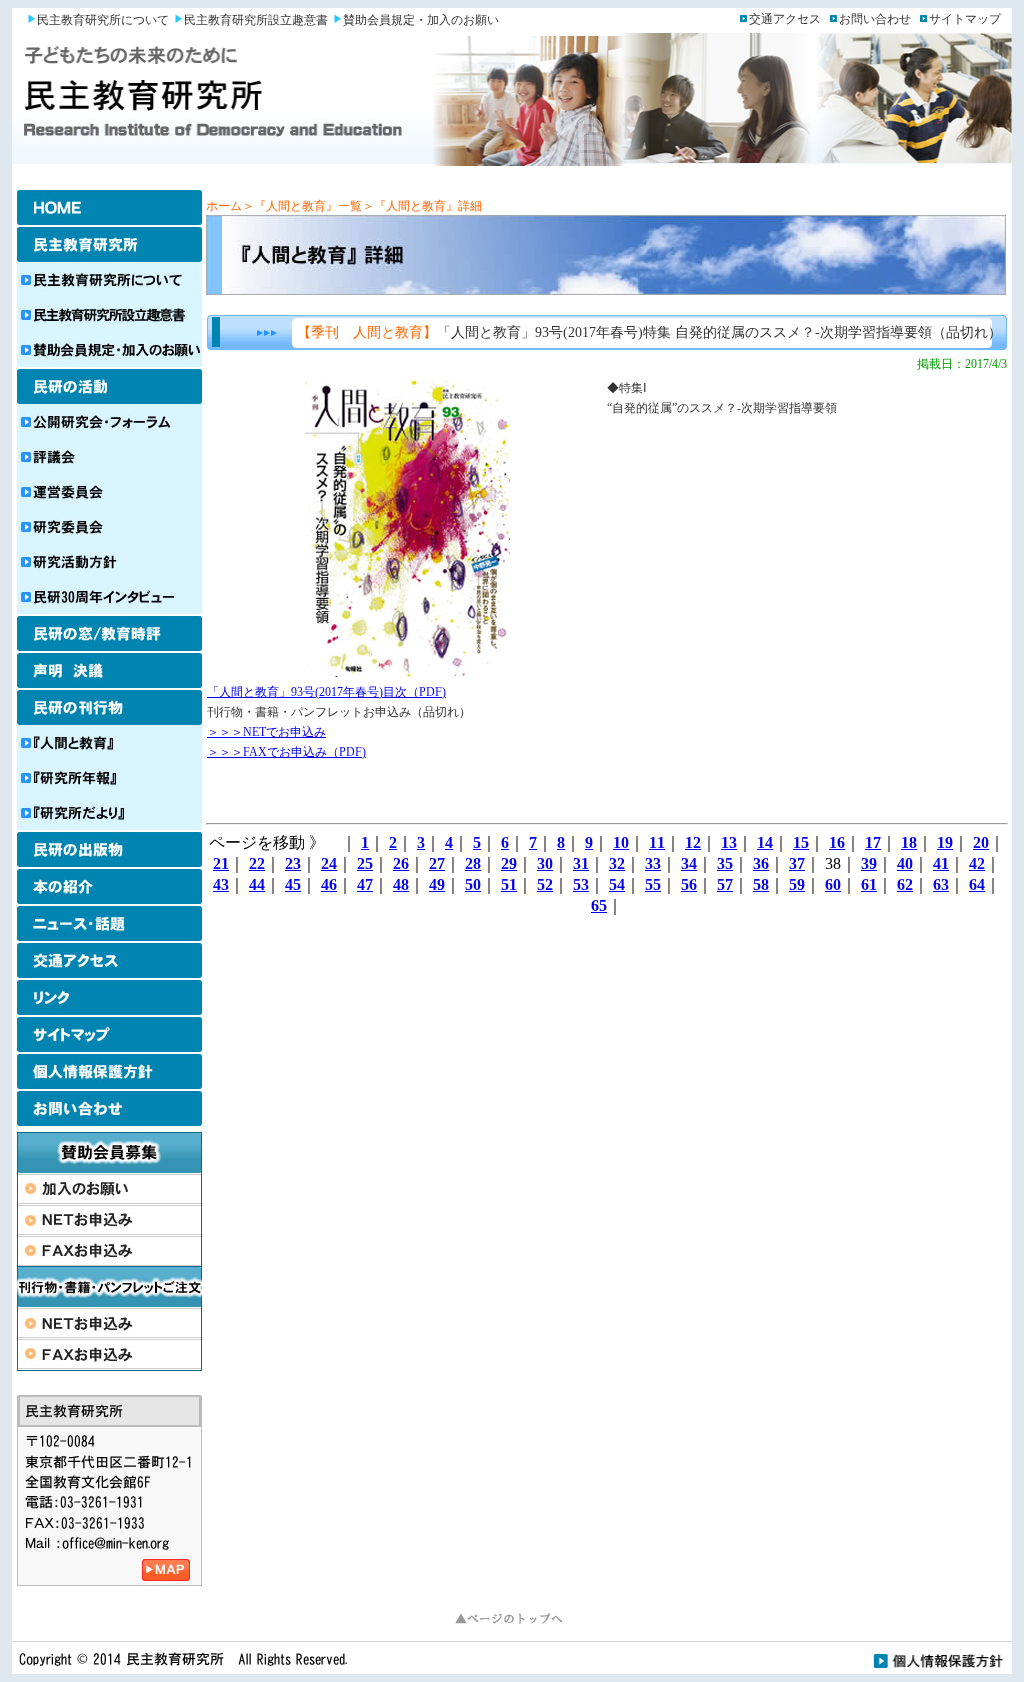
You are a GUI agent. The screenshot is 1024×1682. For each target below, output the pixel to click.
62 (905, 884)
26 (401, 863)
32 (617, 863)
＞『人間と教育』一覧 (302, 206)
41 (941, 863)
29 (509, 863)
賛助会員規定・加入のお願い (421, 20)
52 (545, 884)
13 (729, 842)
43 (221, 884)
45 (293, 884)
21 (221, 863)
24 (329, 863)
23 (293, 863)
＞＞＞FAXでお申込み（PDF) (286, 752)
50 (473, 884)
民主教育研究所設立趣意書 (256, 20)
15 (801, 842)
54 (617, 884)
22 (257, 863)
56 (689, 884)
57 (725, 884)
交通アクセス (785, 19)
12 (693, 842)
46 (329, 884)
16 (837, 842)
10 (621, 842)
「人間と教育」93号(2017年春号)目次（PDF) (326, 692)
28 (473, 863)
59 (797, 884)
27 (437, 863)
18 (909, 842)
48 (401, 884)
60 (833, 884)
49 (437, 884)
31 (581, 863)
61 (869, 884)
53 (581, 884)
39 (869, 863)
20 (981, 842)
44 (257, 884)
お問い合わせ (875, 19)
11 (657, 842)
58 (761, 884)
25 (365, 863)
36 (761, 863)
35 (725, 863)
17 (873, 842)
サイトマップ (965, 19)
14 (765, 842)
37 (797, 863)
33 (653, 863)
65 (599, 905)
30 (545, 863)
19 (945, 842)
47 (365, 884)
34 (689, 863)
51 (509, 884)
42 (977, 863)
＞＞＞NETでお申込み (266, 732)
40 (905, 863)
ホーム (224, 206)
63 (941, 884)
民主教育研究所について (103, 20)
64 (977, 884)
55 (653, 884)
